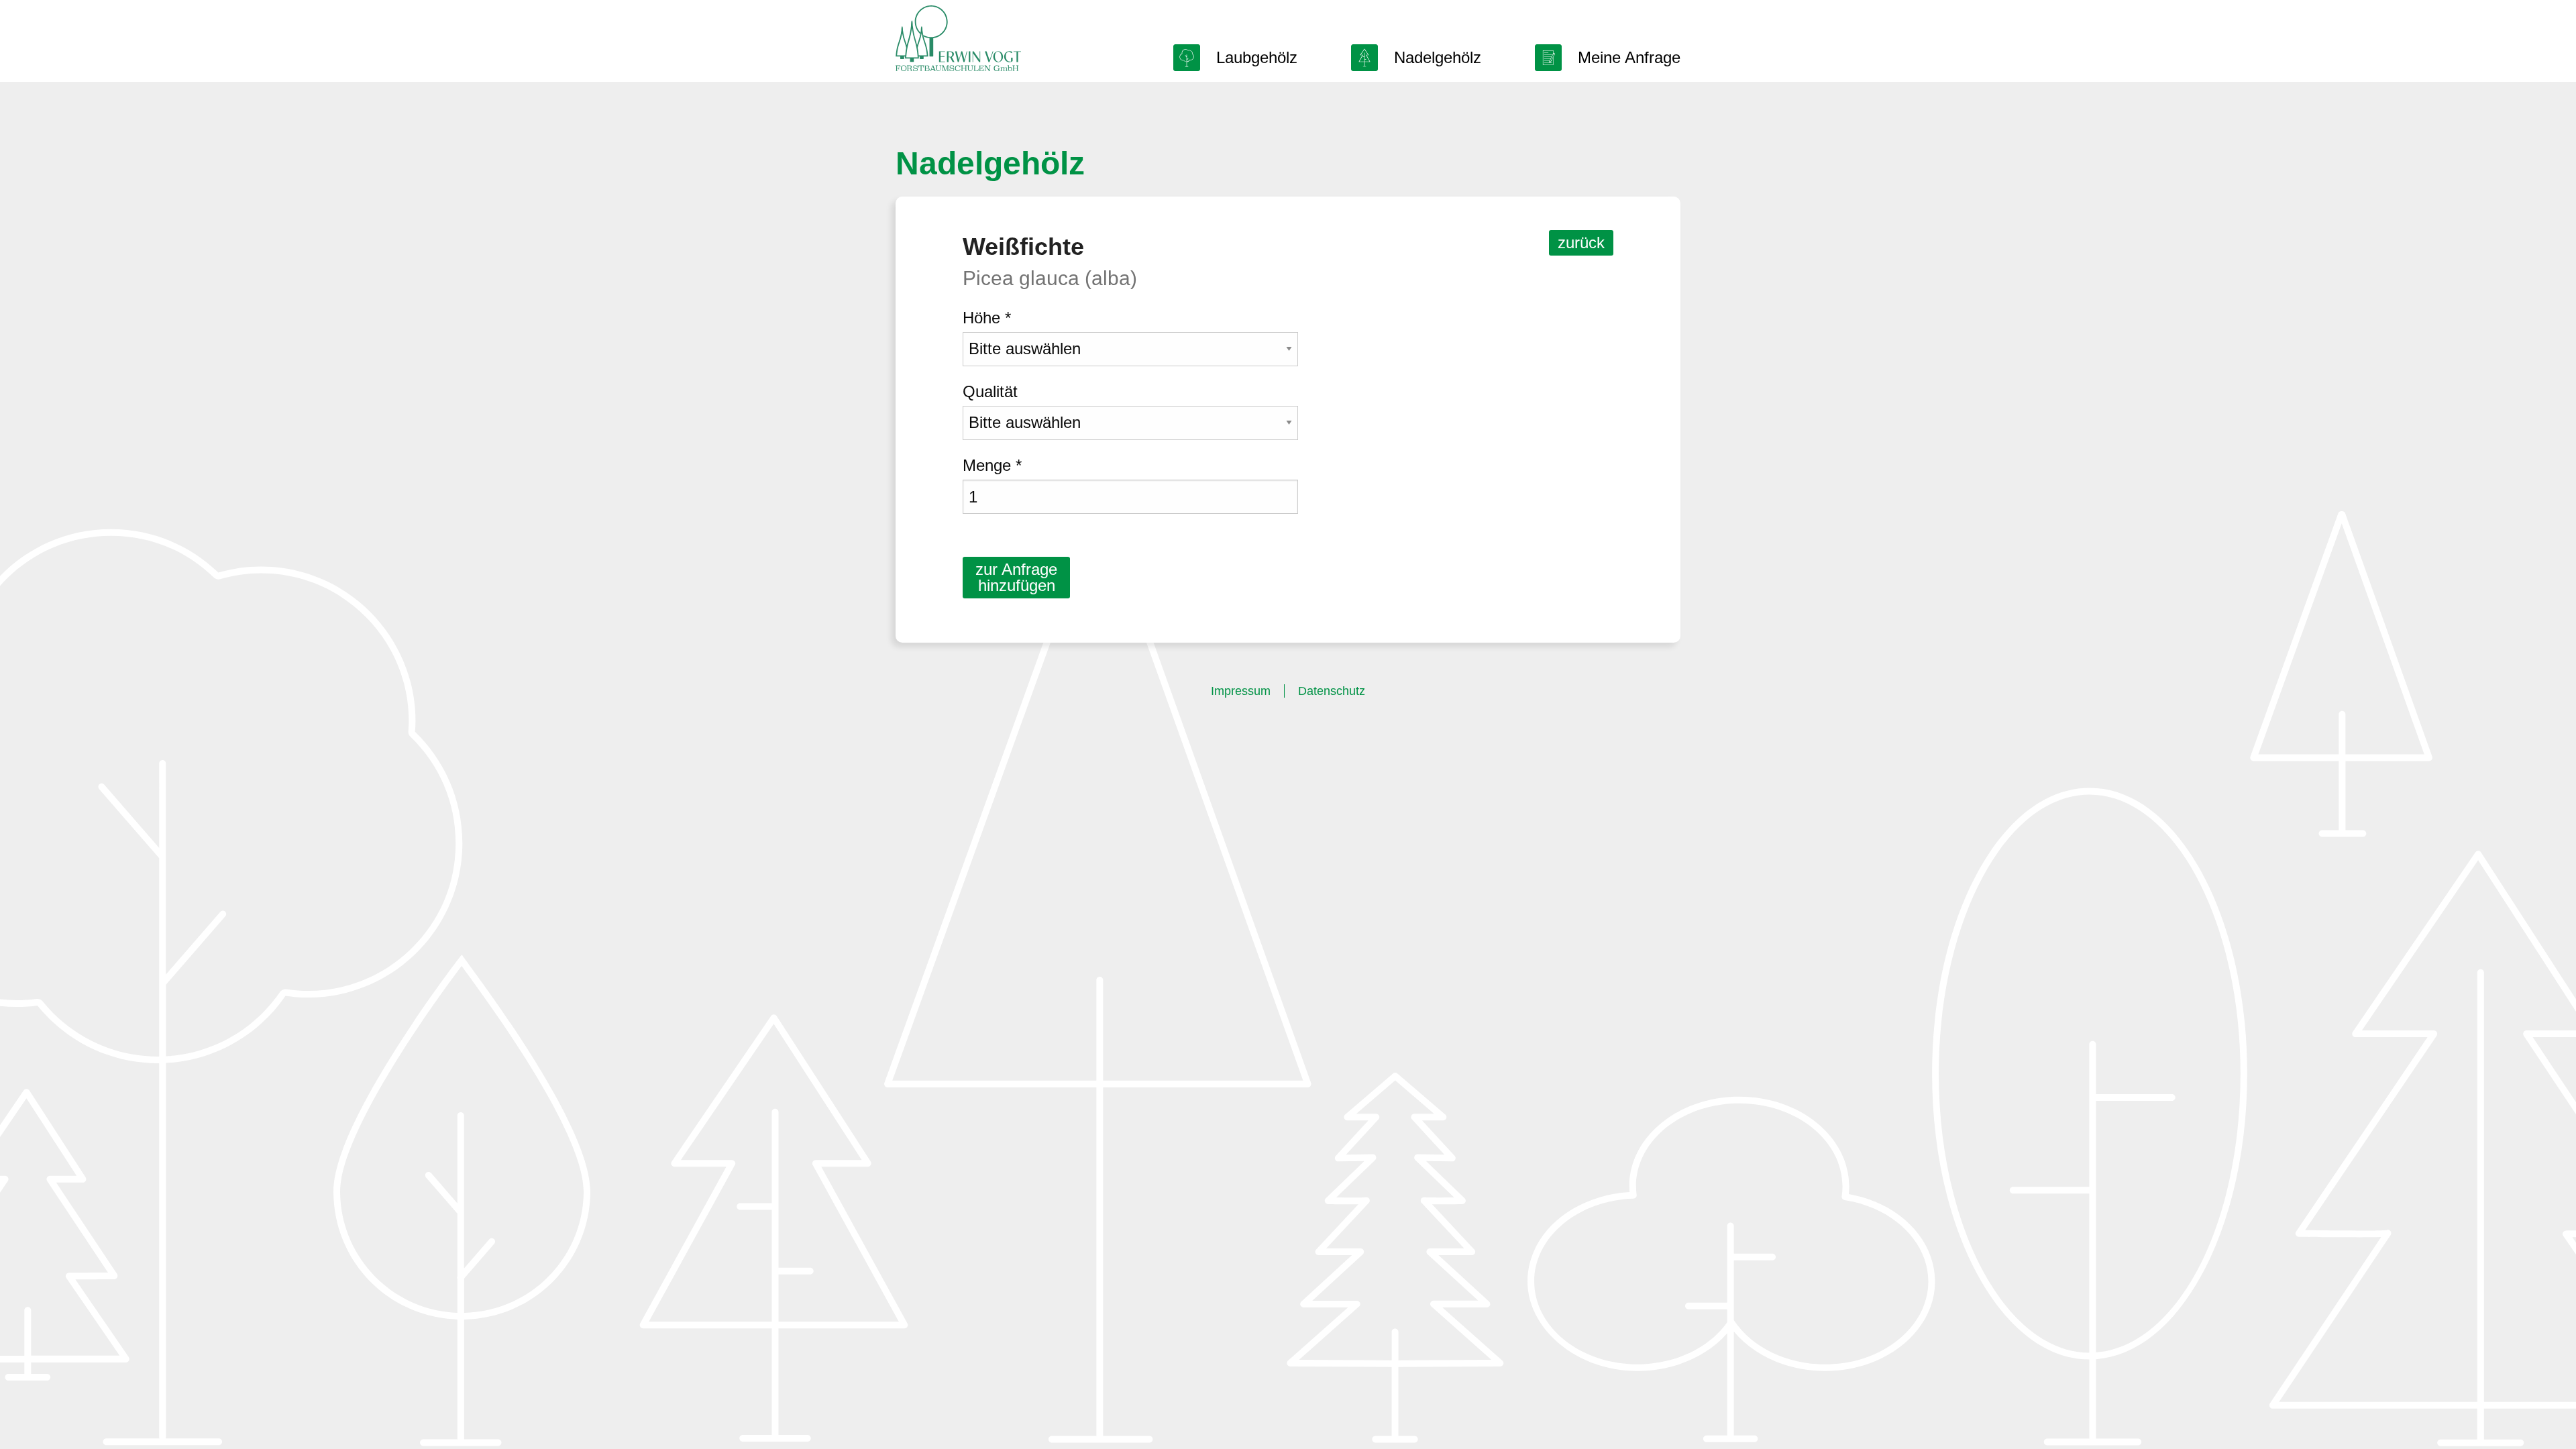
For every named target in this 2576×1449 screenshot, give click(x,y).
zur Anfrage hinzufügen (1016, 577)
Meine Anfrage (1629, 57)
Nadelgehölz (1438, 57)
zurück (1581, 243)
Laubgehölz (1257, 57)
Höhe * (987, 318)
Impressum (1241, 691)
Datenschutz (1332, 691)
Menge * (992, 465)
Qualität (990, 391)
